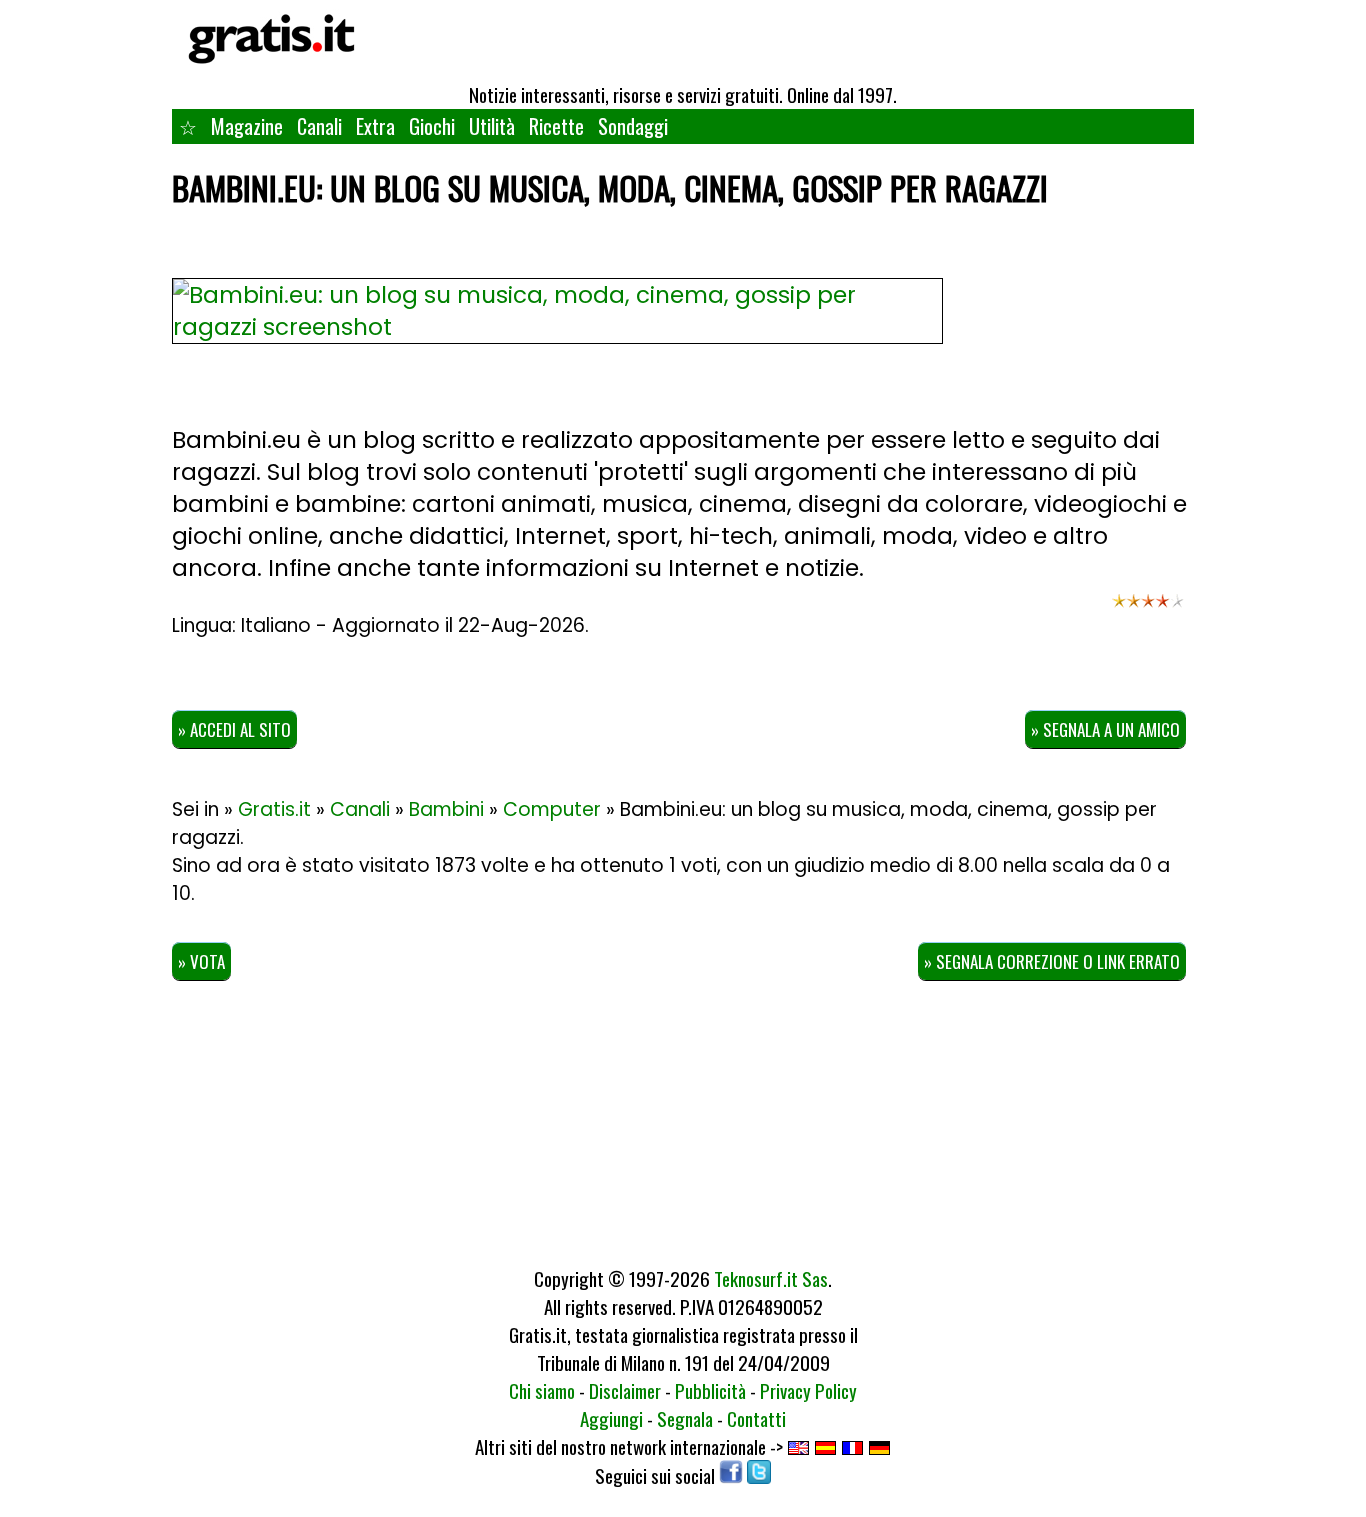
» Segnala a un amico (1105, 729)
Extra (375, 126)
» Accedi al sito (234, 729)
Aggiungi (611, 1418)
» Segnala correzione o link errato (1052, 961)
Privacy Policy (808, 1390)
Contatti (756, 1418)
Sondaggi (633, 126)
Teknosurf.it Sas (771, 1278)
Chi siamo (542, 1390)
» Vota (201, 961)
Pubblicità (710, 1390)
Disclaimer (625, 1390)
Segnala (685, 1418)
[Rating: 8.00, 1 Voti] (1148, 610)
